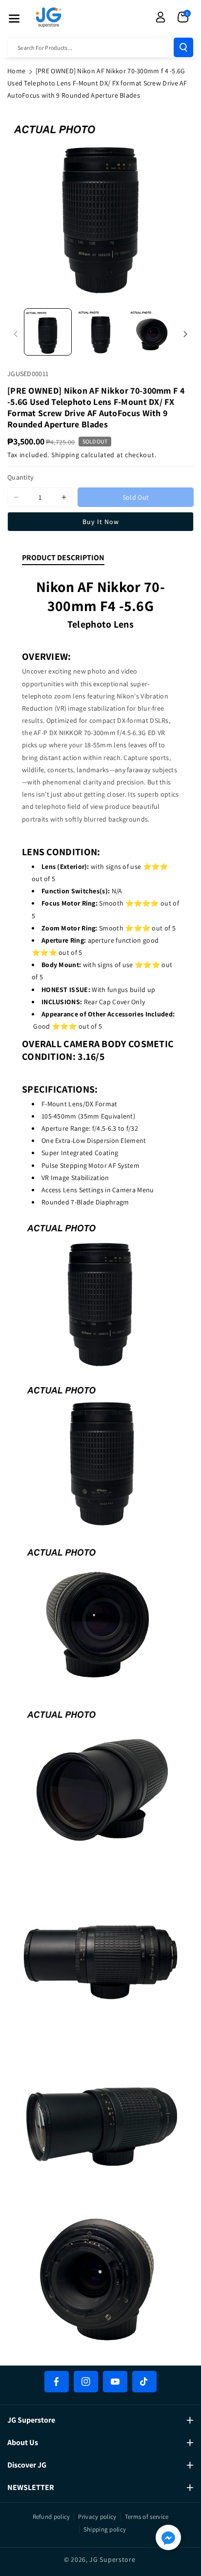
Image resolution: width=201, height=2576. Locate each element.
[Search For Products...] (183, 47)
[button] (14, 19)
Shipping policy (105, 2529)
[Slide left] (16, 334)
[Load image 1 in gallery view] (48, 332)
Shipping (65, 455)
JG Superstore (112, 2559)
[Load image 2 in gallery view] (100, 332)
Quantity (20, 477)
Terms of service (147, 2517)
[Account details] (161, 17)
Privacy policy (97, 2517)
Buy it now (101, 522)
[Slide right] (185, 334)
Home (16, 71)
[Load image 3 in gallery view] (153, 332)
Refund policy (51, 2517)
